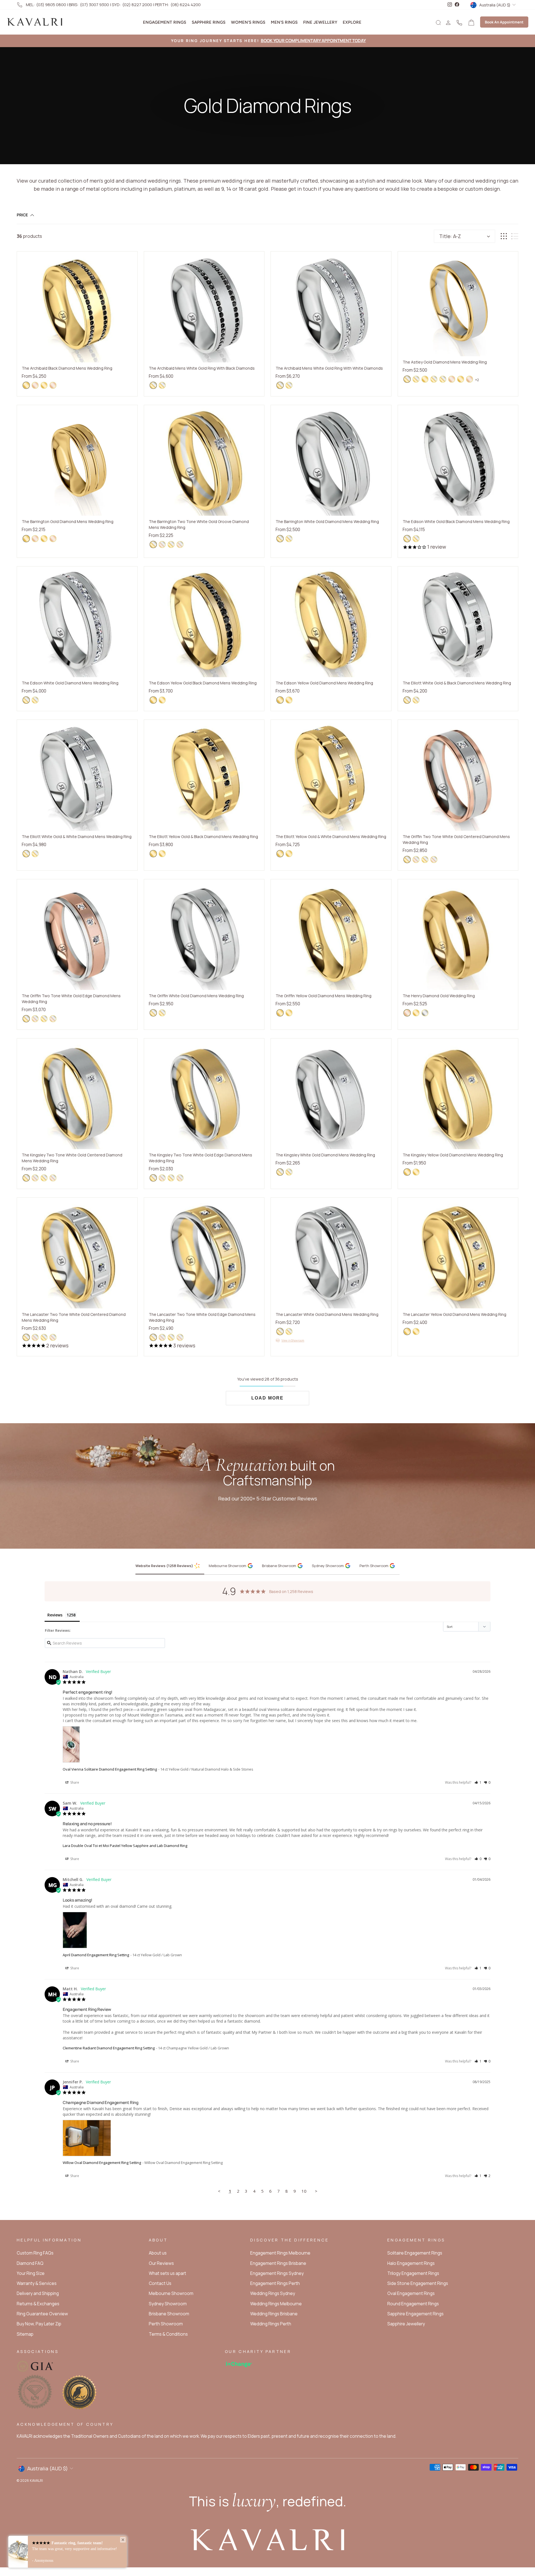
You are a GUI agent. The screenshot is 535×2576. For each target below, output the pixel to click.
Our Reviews (161, 2263)
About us (158, 2253)
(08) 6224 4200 (186, 5)
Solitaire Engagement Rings (415, 2253)
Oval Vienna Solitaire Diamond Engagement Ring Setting (110, 1769)
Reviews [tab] (55, 1615)
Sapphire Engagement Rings (415, 2314)
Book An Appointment (504, 22)
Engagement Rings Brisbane (278, 2263)
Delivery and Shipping (38, 2293)
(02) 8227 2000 (137, 5)
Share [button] (74, 1782)
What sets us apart (167, 2273)
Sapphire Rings (209, 22)
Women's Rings (248, 22)
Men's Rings (284, 22)
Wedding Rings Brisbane (274, 2314)
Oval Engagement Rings (411, 2293)
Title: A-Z (450, 236)
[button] (478, 1782)
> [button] (316, 2191)
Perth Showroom (166, 2324)
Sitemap (25, 2334)
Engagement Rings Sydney (277, 2273)
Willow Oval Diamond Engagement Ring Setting (102, 2163)
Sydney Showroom (168, 2304)
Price (22, 215)
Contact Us (160, 2283)
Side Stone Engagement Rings (418, 2283)
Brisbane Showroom (169, 2314)
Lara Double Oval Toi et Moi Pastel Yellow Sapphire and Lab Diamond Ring (125, 1846)
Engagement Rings (165, 22)
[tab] (170, 1566)
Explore (352, 22)
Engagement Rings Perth (275, 2283)
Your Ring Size (31, 2273)
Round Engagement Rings (413, 2304)
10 (304, 2191)
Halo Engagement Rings (411, 2263)
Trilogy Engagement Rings (413, 2273)
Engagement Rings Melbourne (280, 2253)
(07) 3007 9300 (94, 5)
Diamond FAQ (30, 2263)
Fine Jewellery (320, 22)
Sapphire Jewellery (406, 2324)
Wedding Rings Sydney (273, 2293)
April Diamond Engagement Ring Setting (96, 1955)
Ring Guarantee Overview (42, 2314)
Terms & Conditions (168, 2334)
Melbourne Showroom (171, 2293)
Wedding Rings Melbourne (276, 2304)
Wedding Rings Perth (271, 2324)
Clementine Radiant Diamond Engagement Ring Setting (109, 2048)
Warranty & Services (37, 2283)
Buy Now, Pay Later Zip (39, 2324)
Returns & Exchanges (38, 2304)
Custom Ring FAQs (35, 2253)
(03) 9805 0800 (51, 5)
